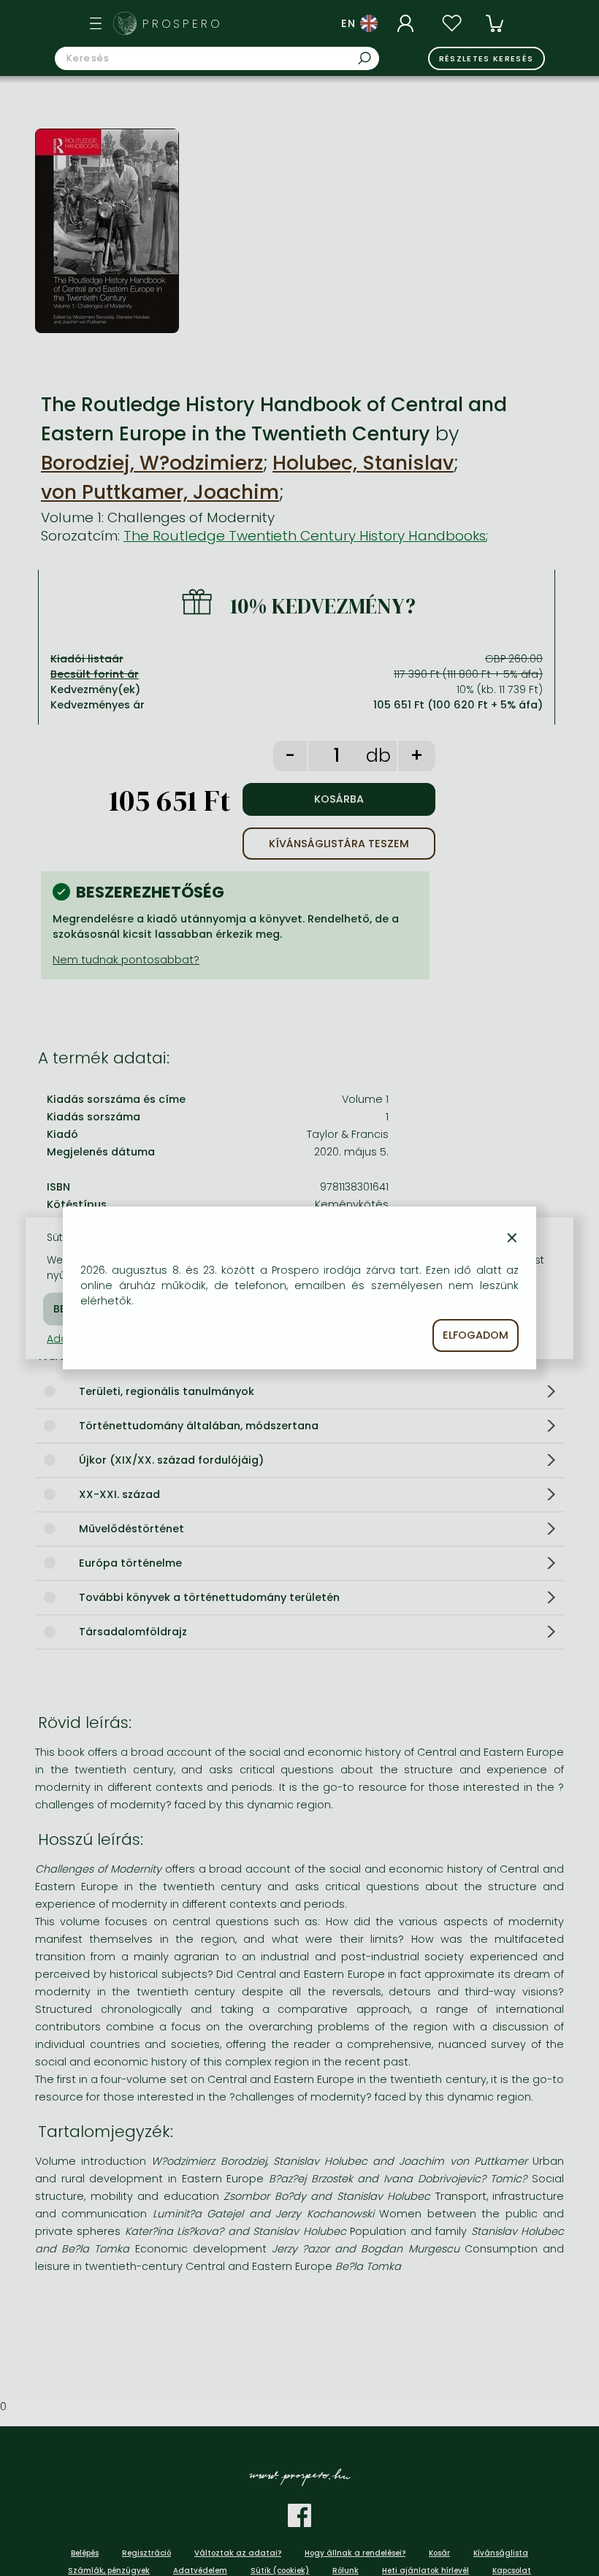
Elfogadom (476, 1335)
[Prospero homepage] (125, 23)
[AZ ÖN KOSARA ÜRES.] (495, 23)
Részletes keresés (487, 58)
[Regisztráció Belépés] (408, 23)
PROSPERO (183, 24)
